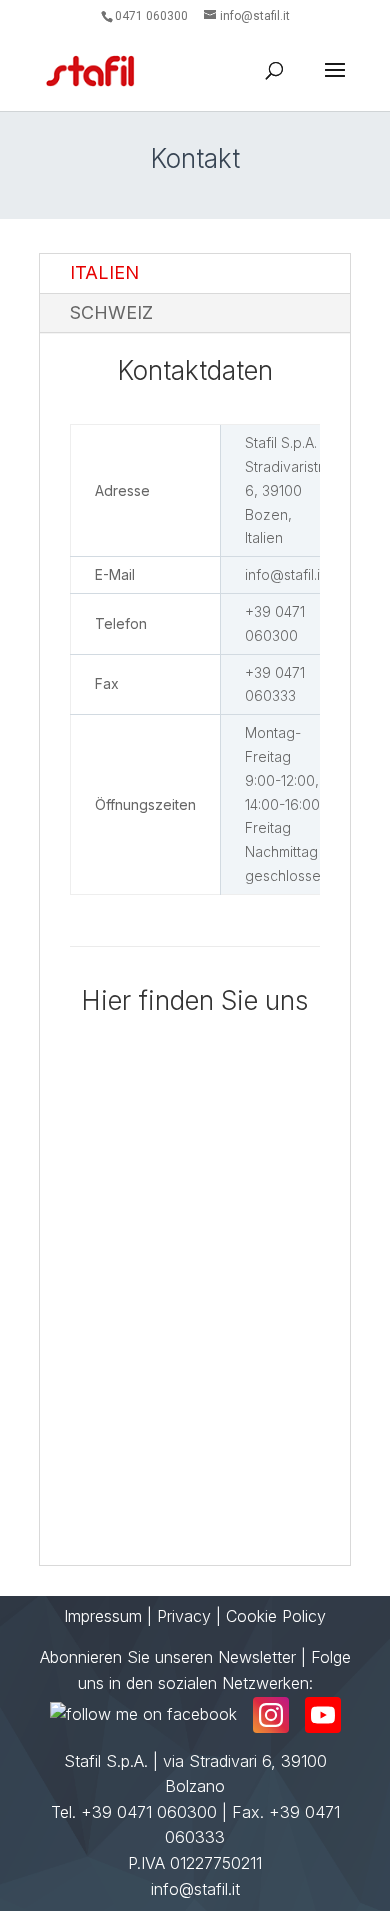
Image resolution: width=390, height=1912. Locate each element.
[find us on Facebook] (143, 1714)
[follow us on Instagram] (271, 1715)
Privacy (184, 1616)
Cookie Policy (276, 1616)
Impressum (103, 1616)
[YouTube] (323, 1715)
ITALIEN (104, 272)
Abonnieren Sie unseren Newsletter (168, 1657)
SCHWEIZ (111, 312)
